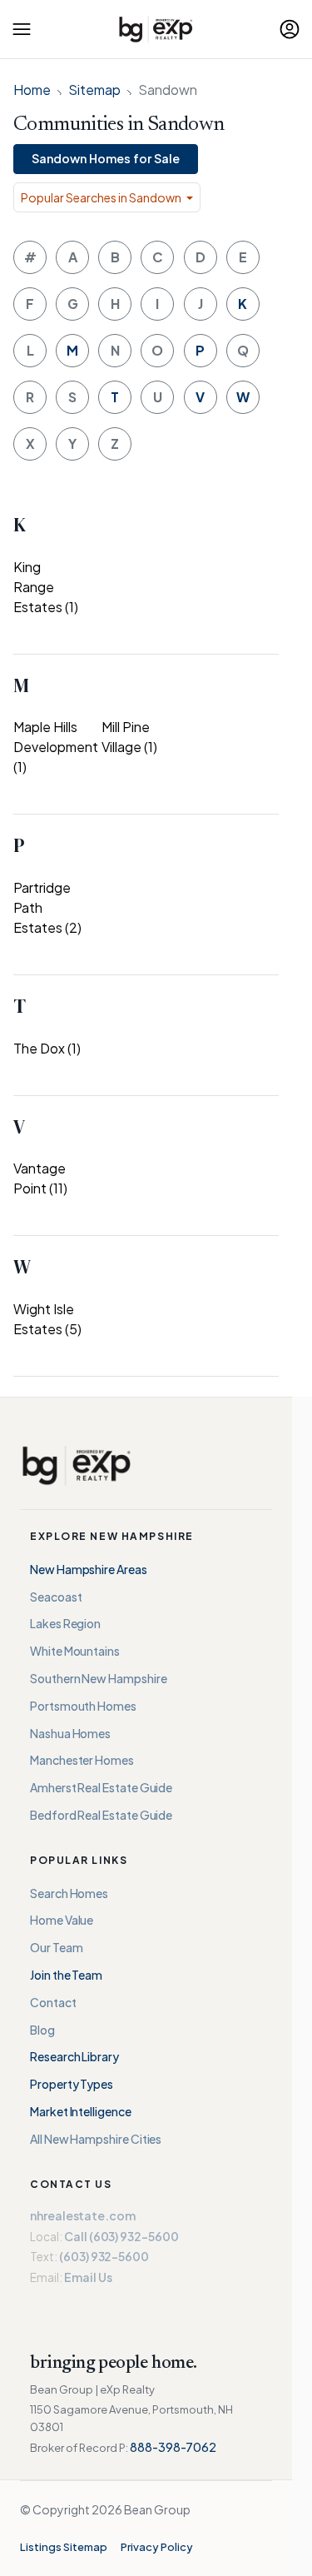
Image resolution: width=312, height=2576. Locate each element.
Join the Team (66, 1975)
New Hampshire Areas (89, 1569)
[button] (22, 29)
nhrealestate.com (83, 2215)
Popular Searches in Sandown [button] (102, 197)
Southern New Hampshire (98, 1678)
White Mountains (75, 1651)
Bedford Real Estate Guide (101, 1815)
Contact (53, 2002)
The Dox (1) (47, 1048)
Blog (42, 2030)
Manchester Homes (82, 1760)
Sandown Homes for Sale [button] (106, 158)
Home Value (62, 1920)
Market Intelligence (81, 2111)
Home (32, 90)
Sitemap (94, 90)
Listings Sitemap (64, 2547)
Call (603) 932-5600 (121, 2236)
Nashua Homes (70, 1733)
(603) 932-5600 (104, 2256)
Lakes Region (65, 1623)
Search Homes (69, 1893)
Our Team (56, 1947)
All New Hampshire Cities (96, 2139)
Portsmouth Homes (83, 1706)
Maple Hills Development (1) (56, 747)
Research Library (74, 2056)
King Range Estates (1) (46, 587)
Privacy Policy (157, 2547)
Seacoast (56, 1597)
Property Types (72, 2084)
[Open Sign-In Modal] (290, 29)
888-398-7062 (173, 2447)
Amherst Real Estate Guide (101, 1787)
